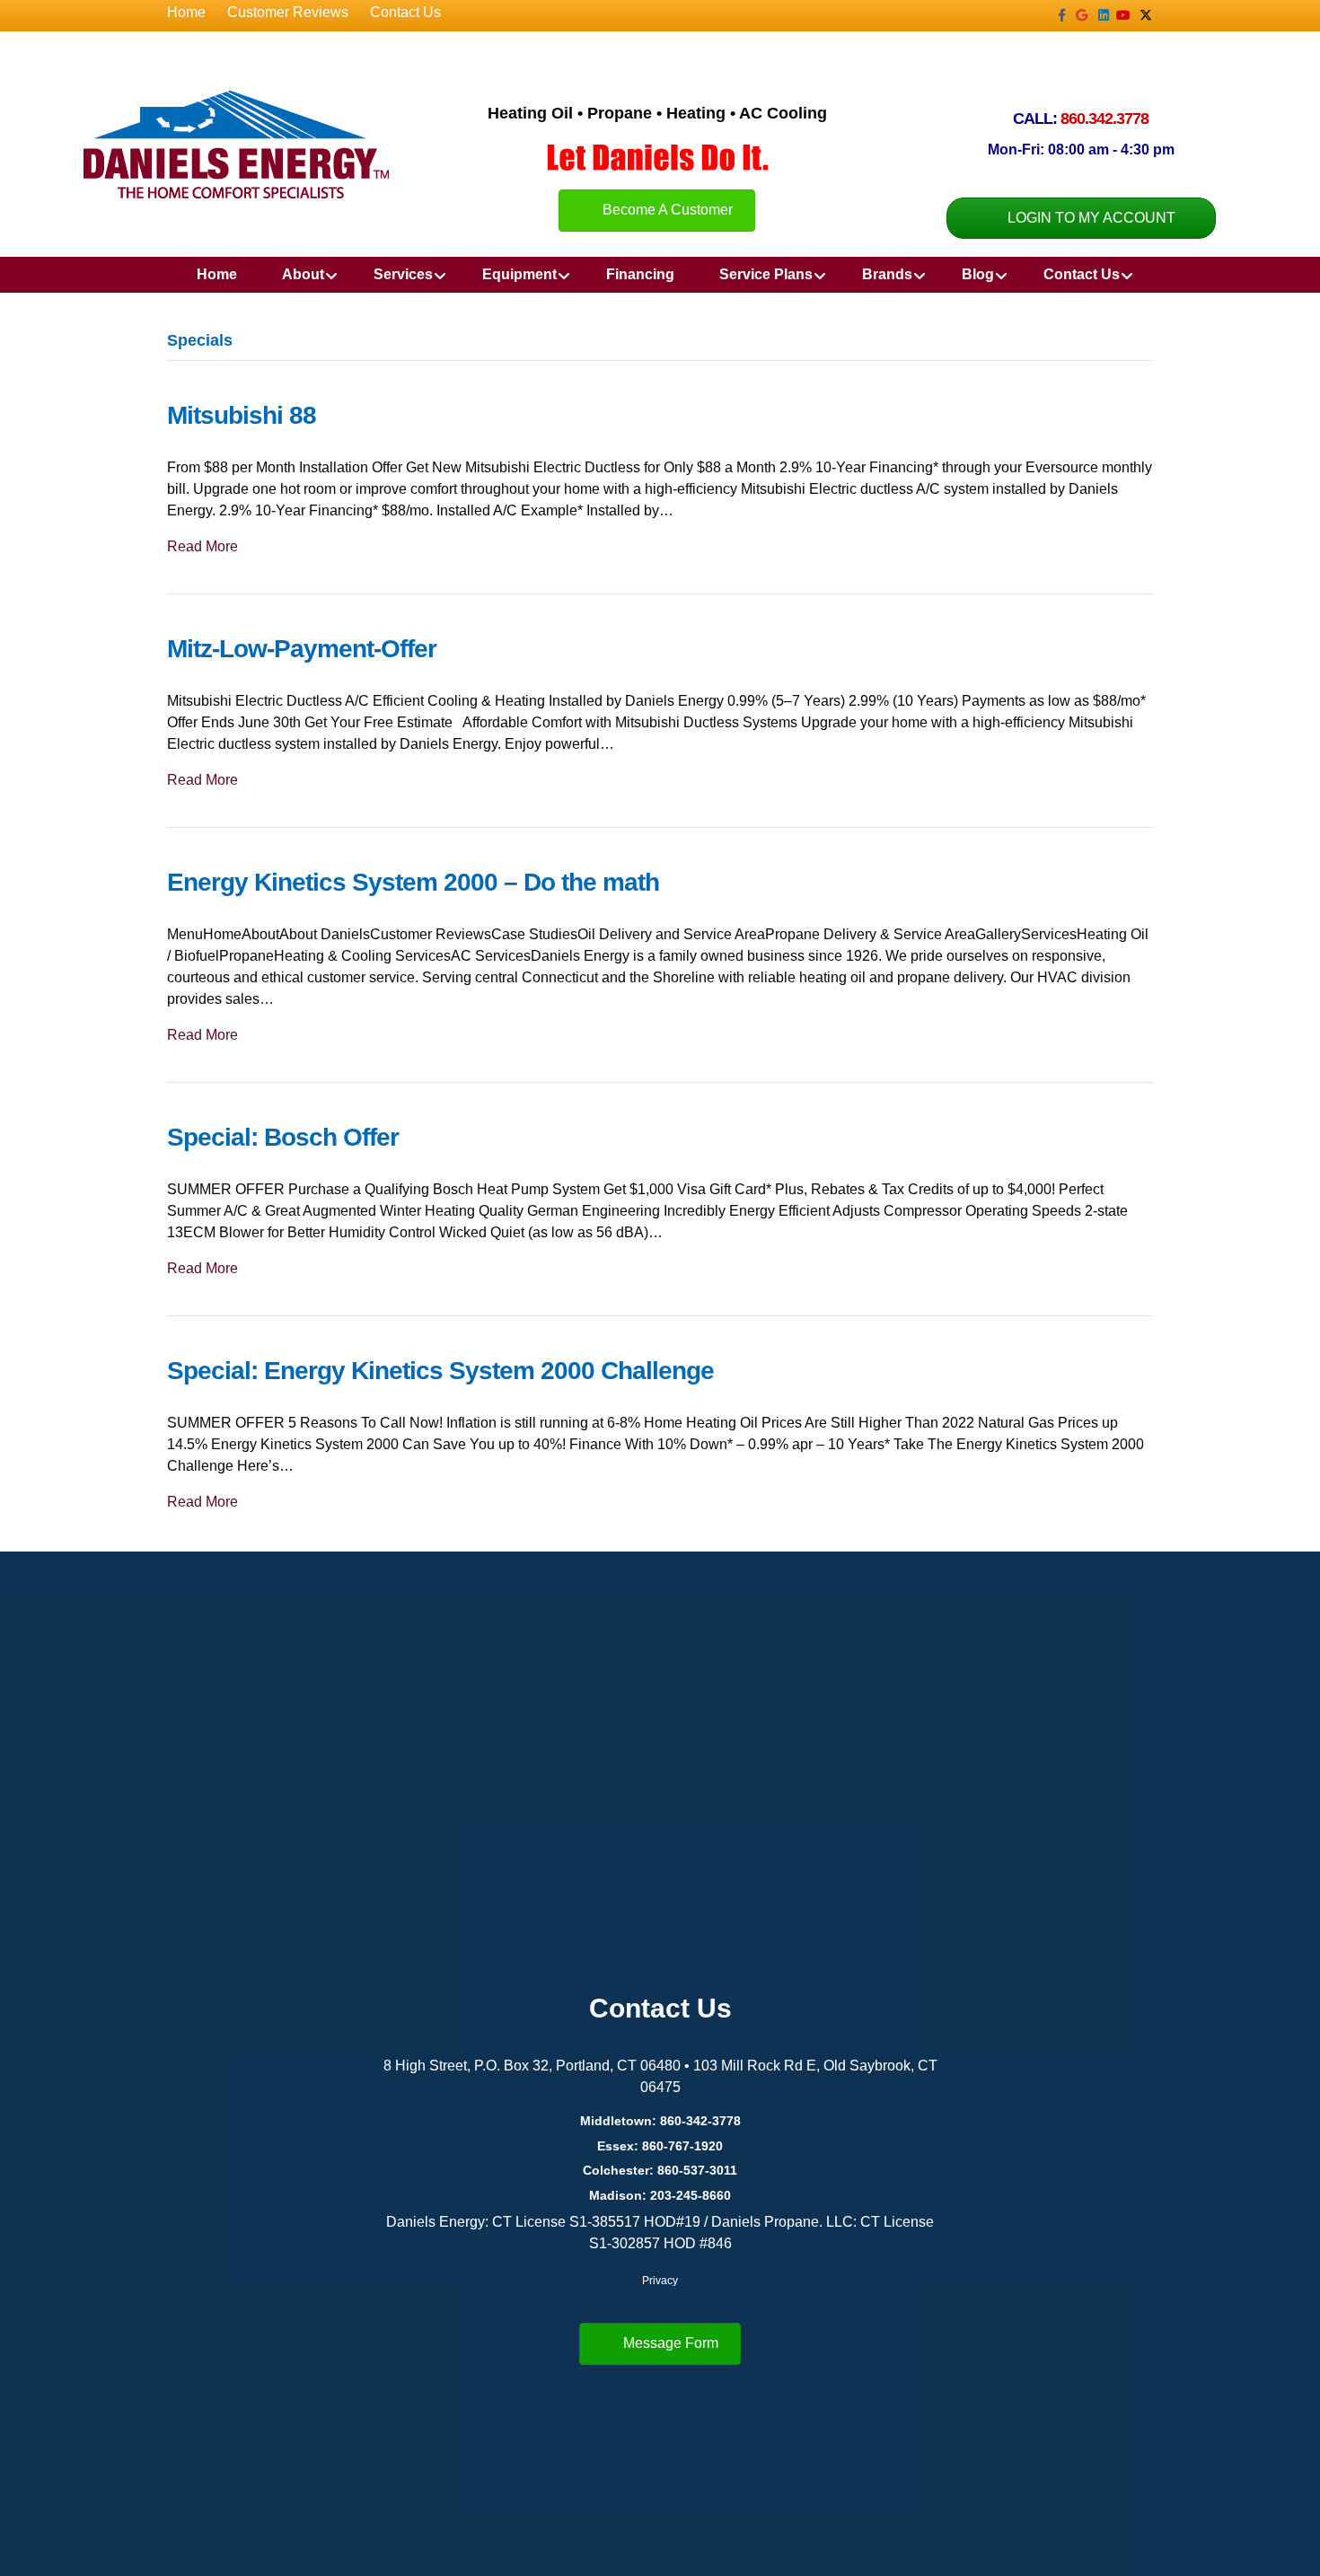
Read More (202, 546)
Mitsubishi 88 (242, 415)
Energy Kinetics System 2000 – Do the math (413, 882)
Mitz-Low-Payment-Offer (302, 649)
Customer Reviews (288, 12)
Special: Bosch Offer (283, 1137)
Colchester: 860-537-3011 (660, 2170)
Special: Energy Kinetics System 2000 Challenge (440, 1371)
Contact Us (405, 12)
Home (186, 12)
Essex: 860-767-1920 (660, 2146)
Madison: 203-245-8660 (660, 2195)
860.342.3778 (1104, 119)
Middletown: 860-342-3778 (660, 2121)
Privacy (660, 2281)
